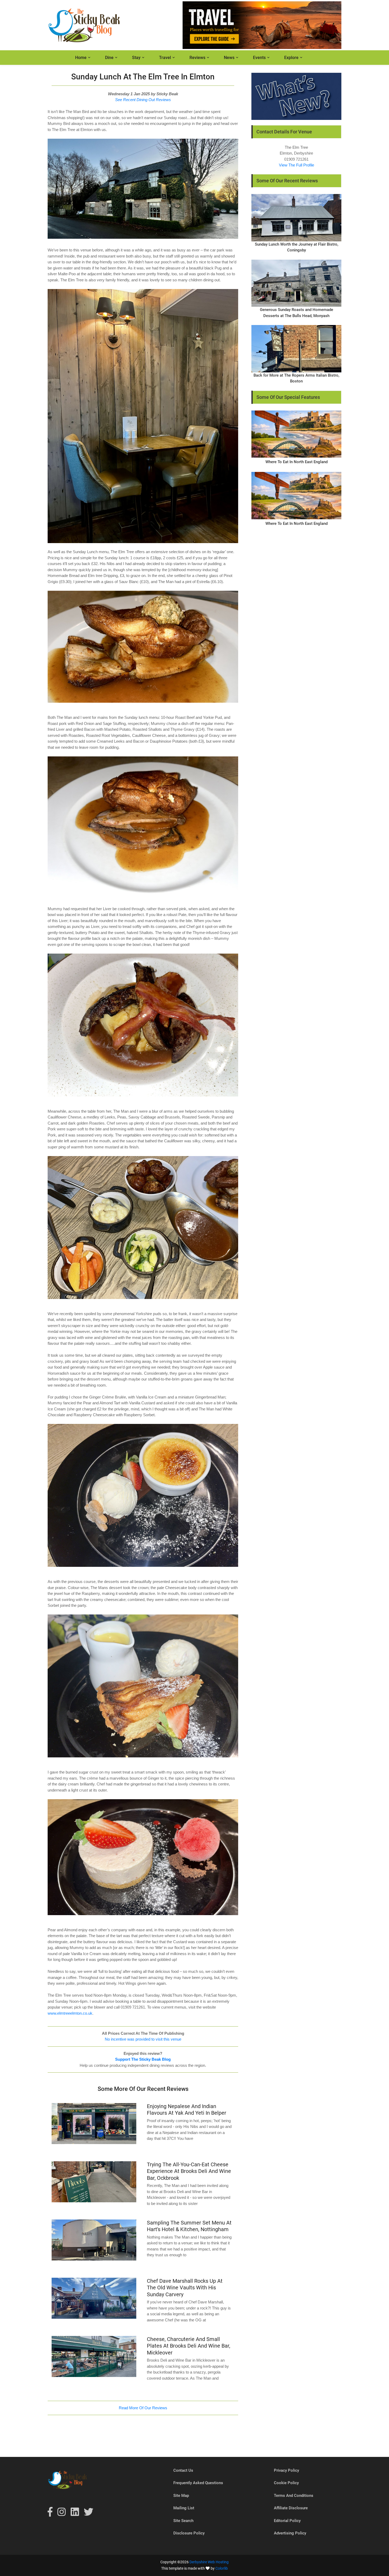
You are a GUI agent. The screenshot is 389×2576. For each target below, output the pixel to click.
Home (81, 58)
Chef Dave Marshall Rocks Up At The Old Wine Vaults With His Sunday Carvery (185, 2288)
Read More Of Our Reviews (143, 2408)
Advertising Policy (290, 2533)
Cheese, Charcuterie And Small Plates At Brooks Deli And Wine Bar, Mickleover (189, 2346)
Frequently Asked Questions (198, 2483)
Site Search (183, 2521)
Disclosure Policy (189, 2533)
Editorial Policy (287, 2521)
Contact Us (183, 2470)
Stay (136, 58)
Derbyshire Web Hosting (209, 2562)
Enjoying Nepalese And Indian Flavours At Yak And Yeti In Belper (187, 2110)
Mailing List (184, 2508)
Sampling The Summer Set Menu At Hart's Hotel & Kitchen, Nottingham (189, 2226)
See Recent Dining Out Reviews (143, 100)
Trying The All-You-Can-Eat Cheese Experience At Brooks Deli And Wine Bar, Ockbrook (189, 2171)
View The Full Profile (297, 165)
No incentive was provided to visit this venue (143, 2039)
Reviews (197, 58)
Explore (291, 58)
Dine (109, 58)
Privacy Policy (286, 2470)
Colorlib (222, 2568)
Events (259, 58)
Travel (165, 58)
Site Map (181, 2496)
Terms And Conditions (294, 2496)
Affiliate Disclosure (291, 2508)
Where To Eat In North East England (297, 462)
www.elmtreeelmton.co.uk (70, 2013)
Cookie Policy (286, 2483)
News (229, 58)
